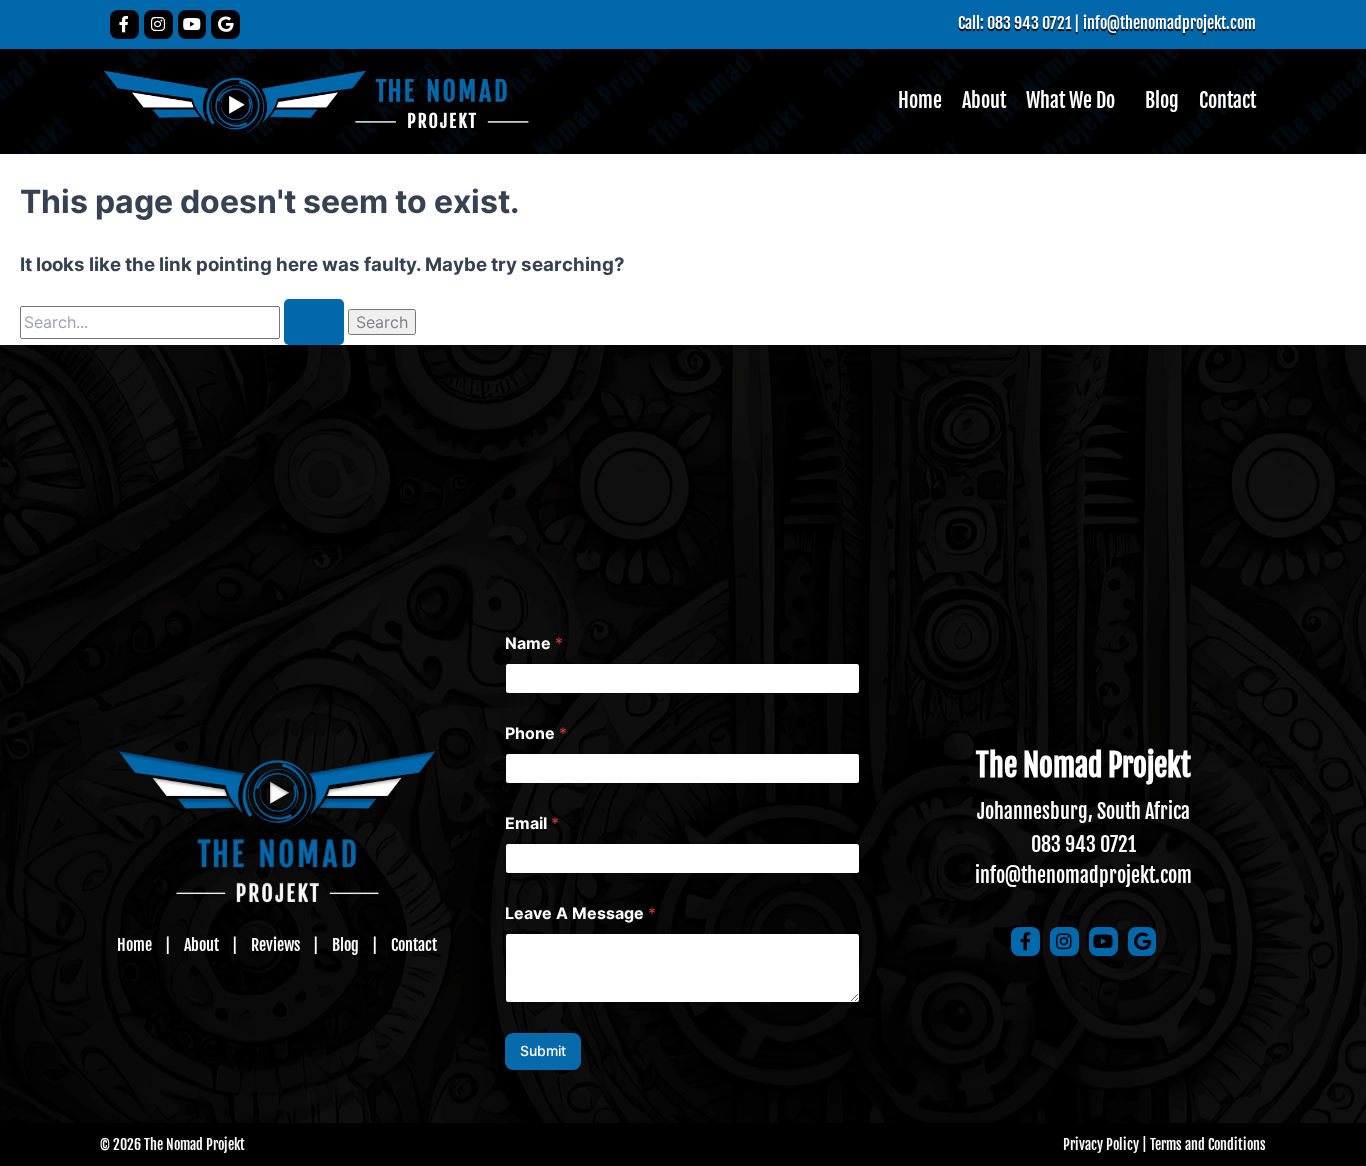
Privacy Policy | (1105, 1144)
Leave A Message (580, 913)
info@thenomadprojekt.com (1169, 23)
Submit (543, 1050)
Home (920, 100)
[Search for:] (184, 322)
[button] (1075, 101)
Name (534, 643)
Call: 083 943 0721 (1014, 23)
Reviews (275, 945)
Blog (1162, 100)
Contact (1227, 100)
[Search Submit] (314, 322)
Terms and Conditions (1208, 1144)
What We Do (1070, 100)
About (984, 100)
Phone (536, 733)
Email (532, 823)
